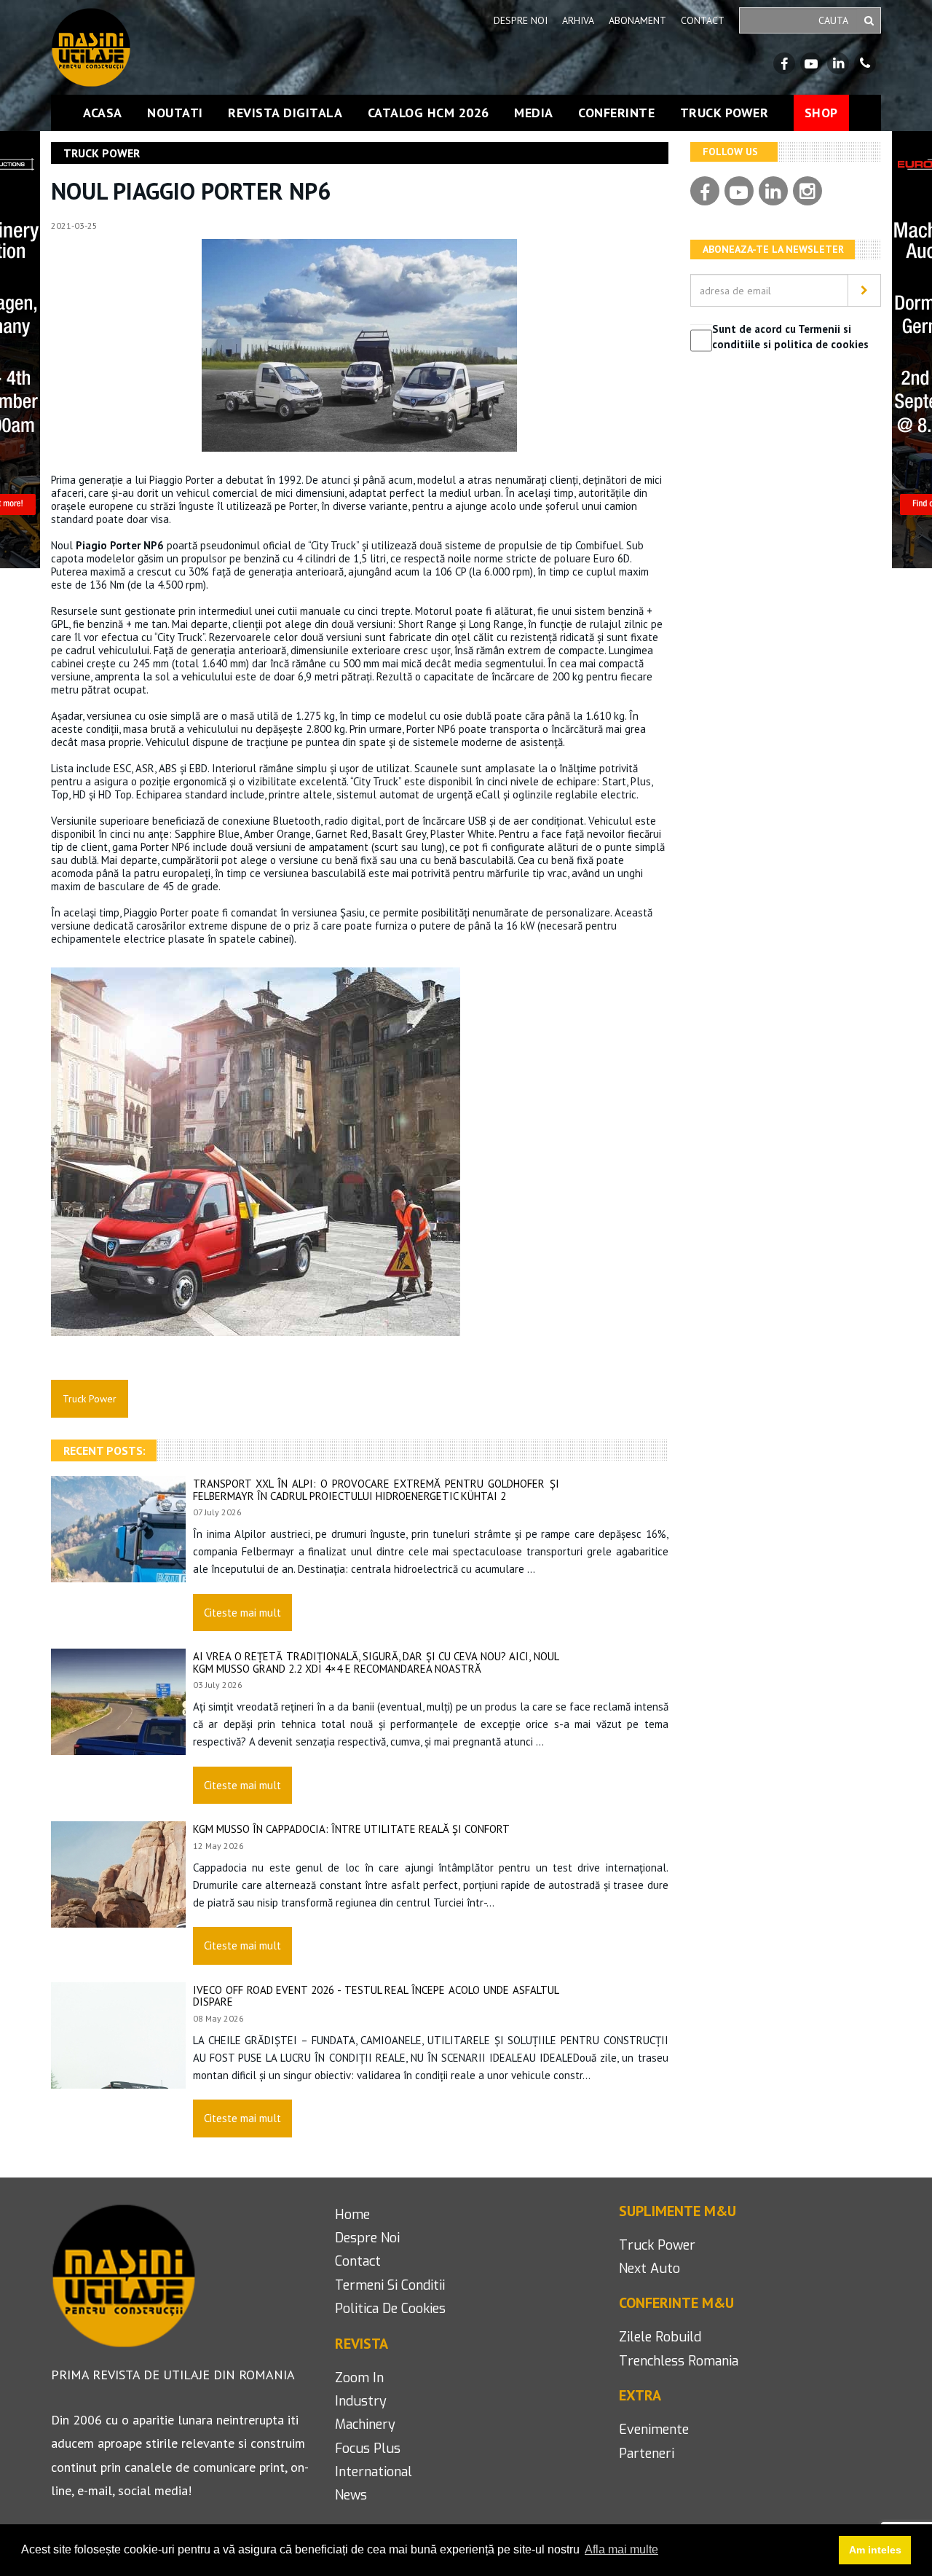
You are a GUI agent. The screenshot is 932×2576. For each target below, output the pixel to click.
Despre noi (521, 20)
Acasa (103, 113)
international (374, 2472)
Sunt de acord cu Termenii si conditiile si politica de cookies (790, 337)
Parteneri (647, 2454)
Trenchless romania (679, 2361)
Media (534, 113)
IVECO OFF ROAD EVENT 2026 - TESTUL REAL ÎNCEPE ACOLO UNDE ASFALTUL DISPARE (376, 1996)
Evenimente (654, 2430)
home (352, 2215)
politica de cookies (390, 2309)
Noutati (175, 113)
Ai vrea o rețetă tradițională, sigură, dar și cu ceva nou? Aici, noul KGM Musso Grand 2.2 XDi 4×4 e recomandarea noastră (376, 1662)
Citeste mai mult (242, 1613)
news (351, 2495)
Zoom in (359, 2378)
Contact (703, 20)
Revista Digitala (285, 113)
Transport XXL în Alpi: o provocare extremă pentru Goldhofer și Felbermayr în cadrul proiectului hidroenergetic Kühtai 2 (376, 1490)
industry (361, 2401)
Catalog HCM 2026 (429, 113)
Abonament (637, 20)
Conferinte (616, 113)
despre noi (367, 2238)
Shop (821, 113)
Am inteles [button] (875, 2550)
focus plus (368, 2449)
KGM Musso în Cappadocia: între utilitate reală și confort (351, 1829)
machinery (365, 2424)
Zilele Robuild (660, 2337)
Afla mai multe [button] (621, 2549)
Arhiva (578, 20)
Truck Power (724, 113)
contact (358, 2261)
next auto (649, 2269)
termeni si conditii (390, 2285)
